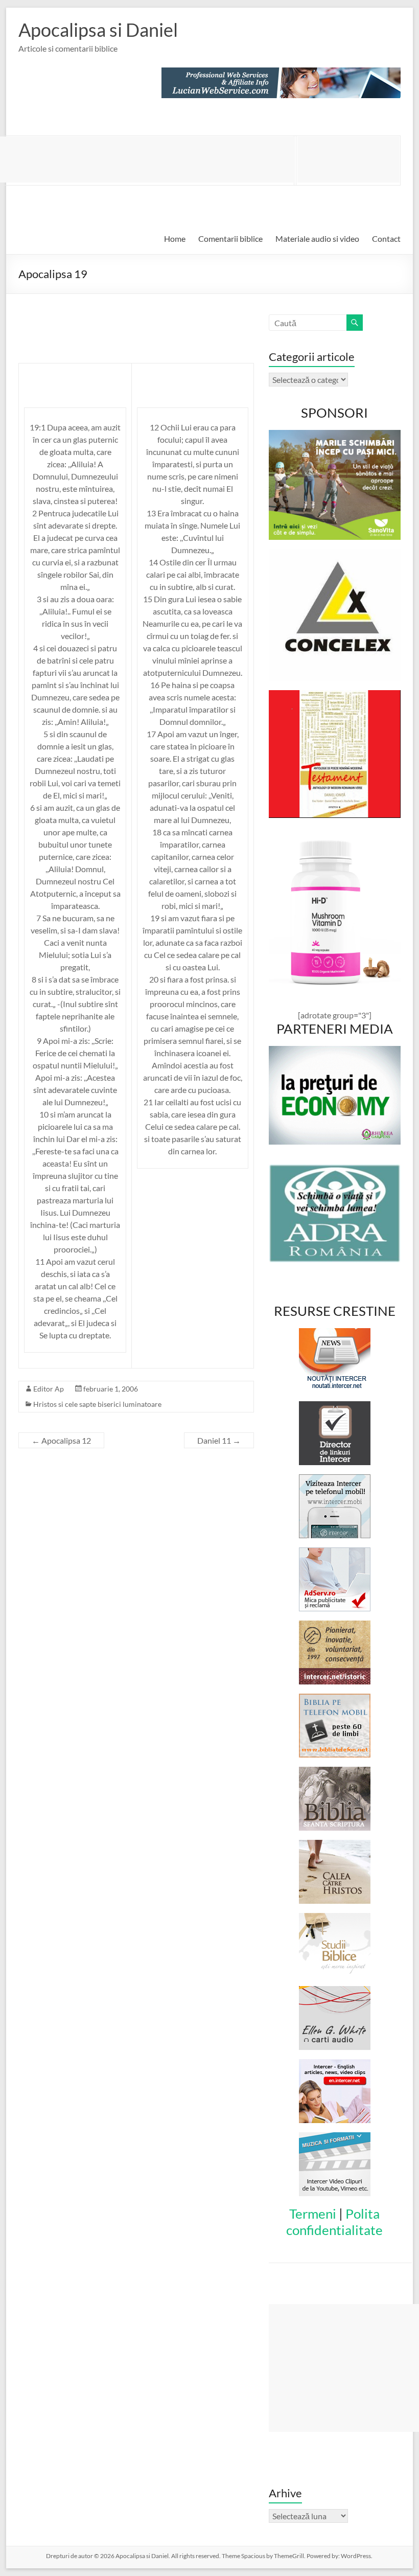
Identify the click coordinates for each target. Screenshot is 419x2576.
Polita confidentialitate (334, 2222)
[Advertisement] (348, 159)
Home (175, 238)
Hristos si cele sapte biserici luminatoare (97, 1404)
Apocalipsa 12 (61, 1440)
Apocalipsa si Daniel (98, 30)
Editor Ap (49, 1389)
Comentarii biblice (230, 238)
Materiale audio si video (317, 238)
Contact (386, 238)
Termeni (313, 2214)
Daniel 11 (219, 1440)
